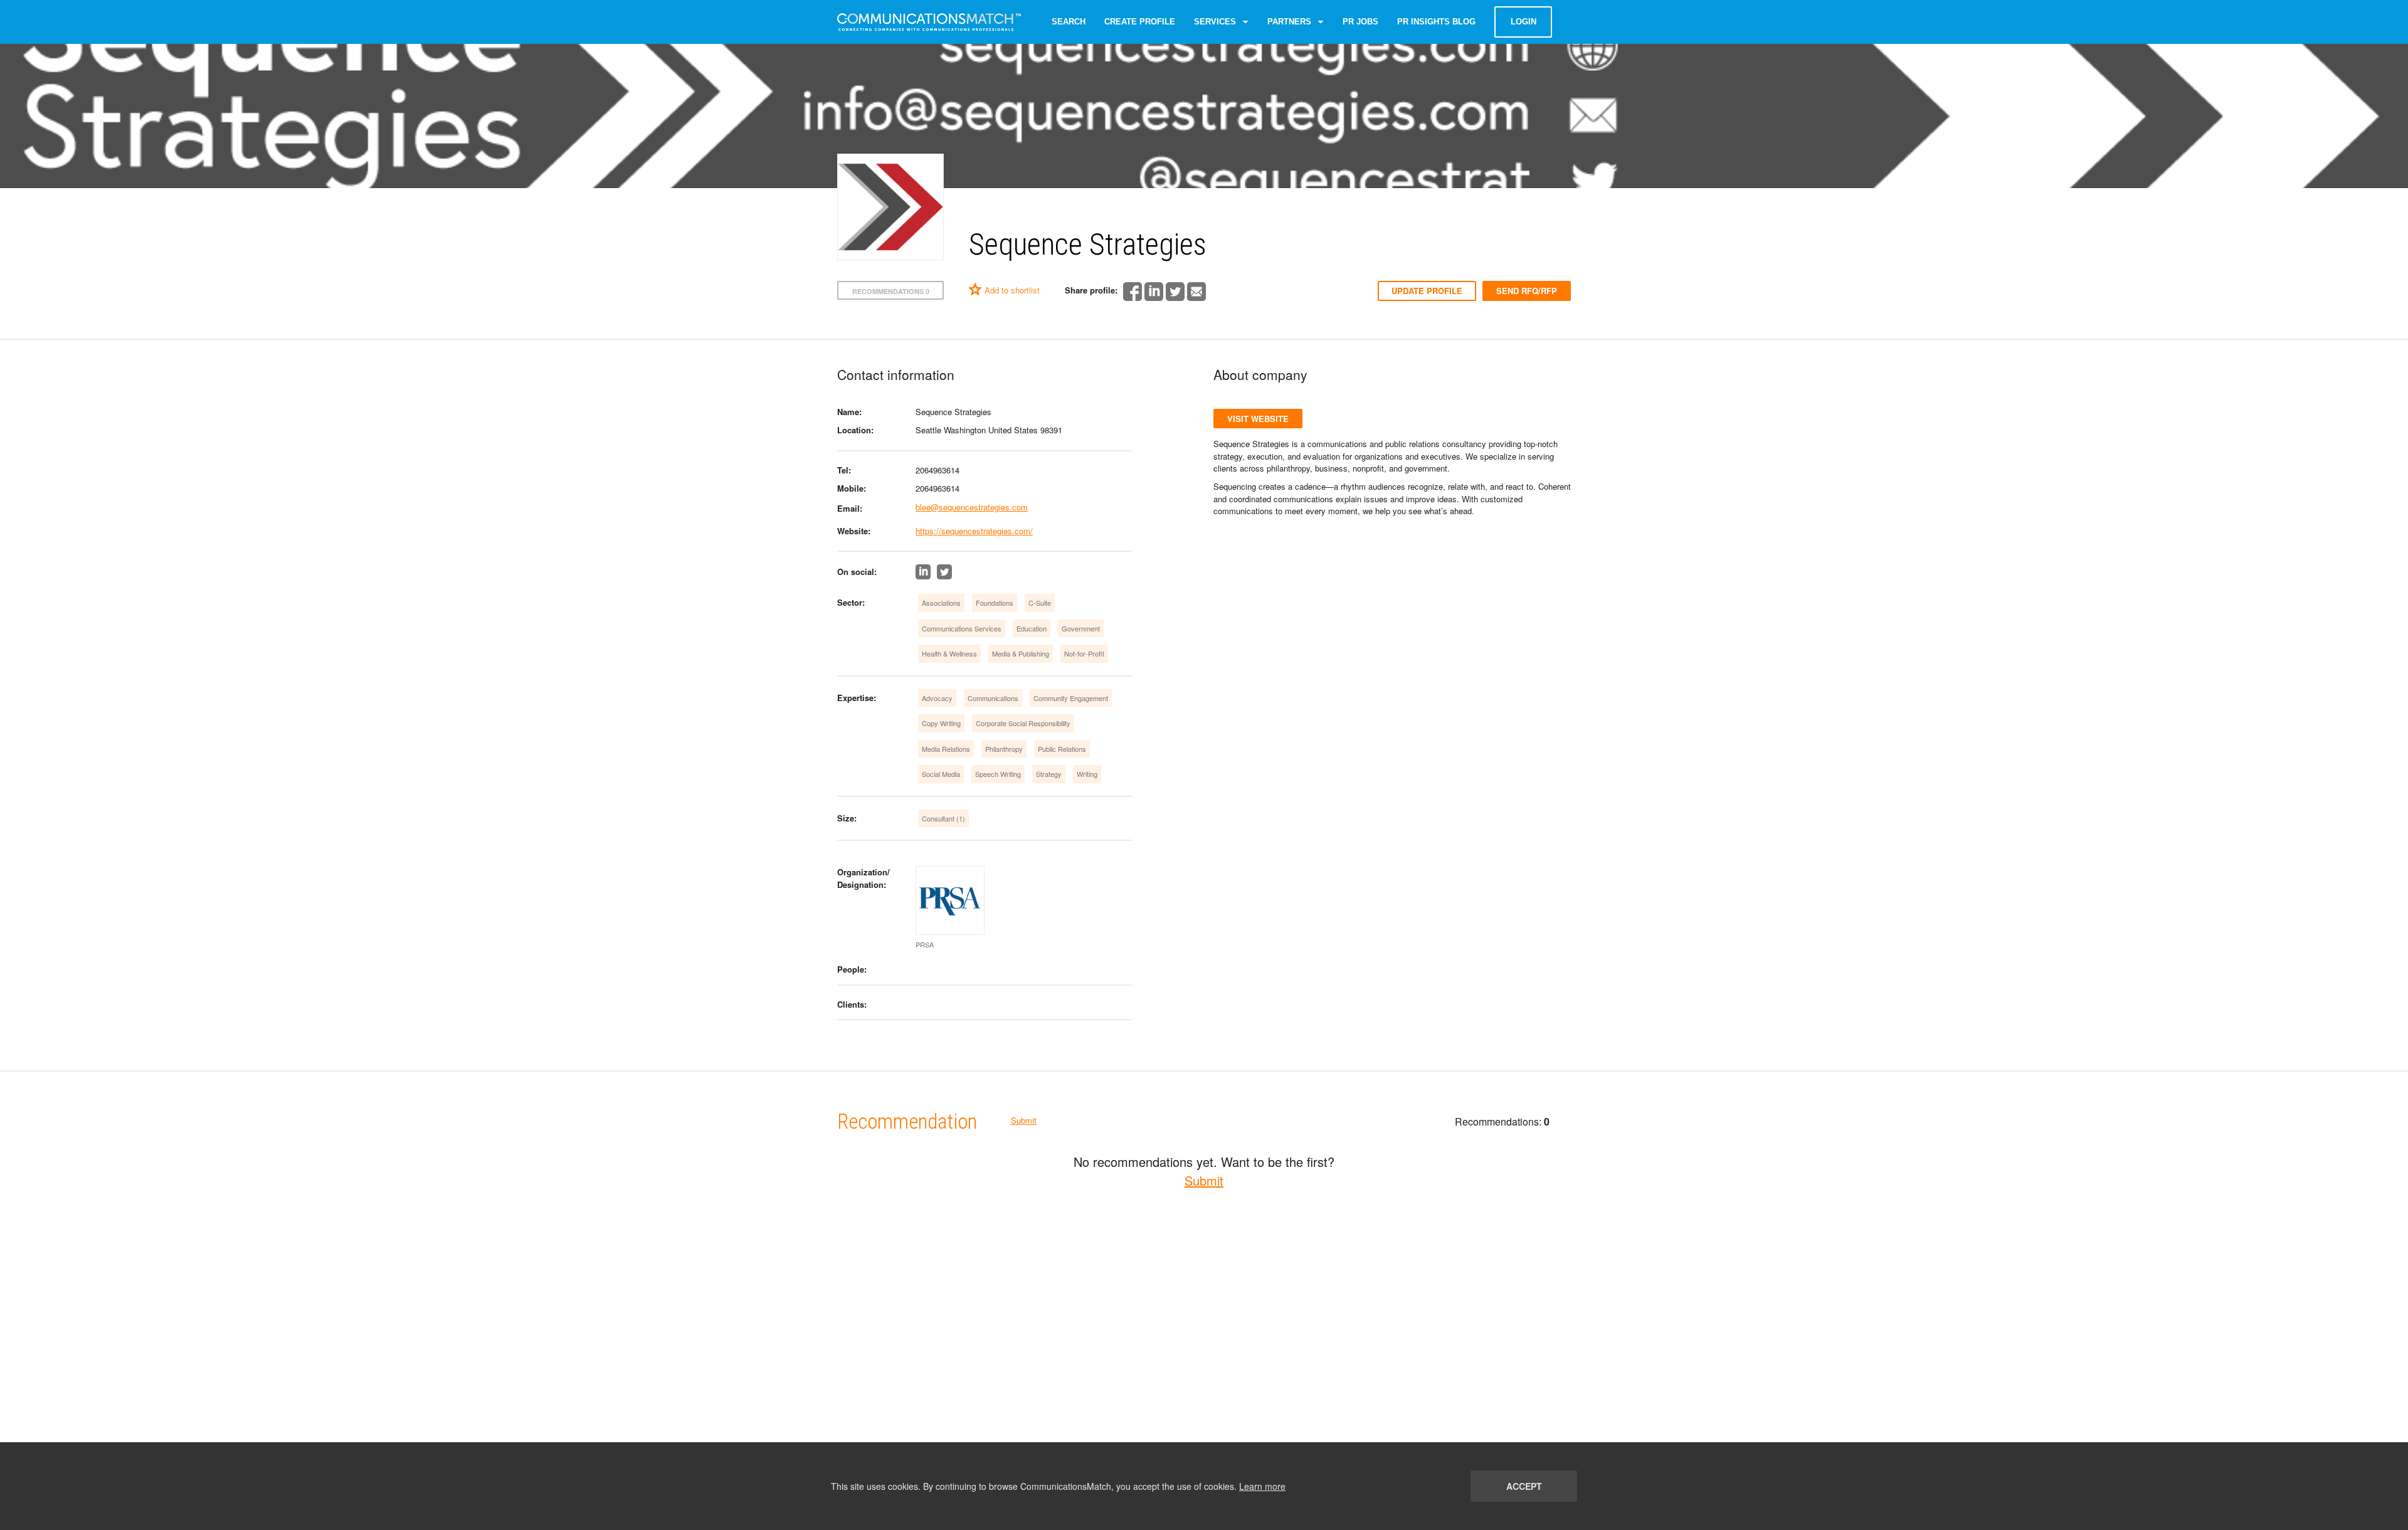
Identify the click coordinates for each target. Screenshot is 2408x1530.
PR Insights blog (1436, 22)
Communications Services (962, 628)
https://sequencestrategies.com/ (974, 531)
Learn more (1262, 1486)
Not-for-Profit (1084, 653)
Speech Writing (998, 774)
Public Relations (1062, 749)
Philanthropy (1004, 749)
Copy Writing (941, 723)
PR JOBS (1360, 22)
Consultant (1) (943, 818)
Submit (1024, 1120)
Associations (941, 603)
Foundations (995, 603)
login (1523, 22)
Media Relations (946, 749)
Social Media (941, 774)
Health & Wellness (949, 653)
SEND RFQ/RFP (1527, 291)
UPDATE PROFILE (1427, 291)
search (1069, 22)
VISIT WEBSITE (1258, 419)
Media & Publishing (1021, 653)
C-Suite (1040, 603)
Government (1081, 628)
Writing (1087, 774)
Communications (993, 698)
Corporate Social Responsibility (1023, 723)
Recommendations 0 (891, 291)
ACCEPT (1524, 1486)
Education (1032, 628)
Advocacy (937, 698)
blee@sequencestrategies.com (972, 507)
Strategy (1049, 774)
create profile (1140, 22)
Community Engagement (1071, 698)
